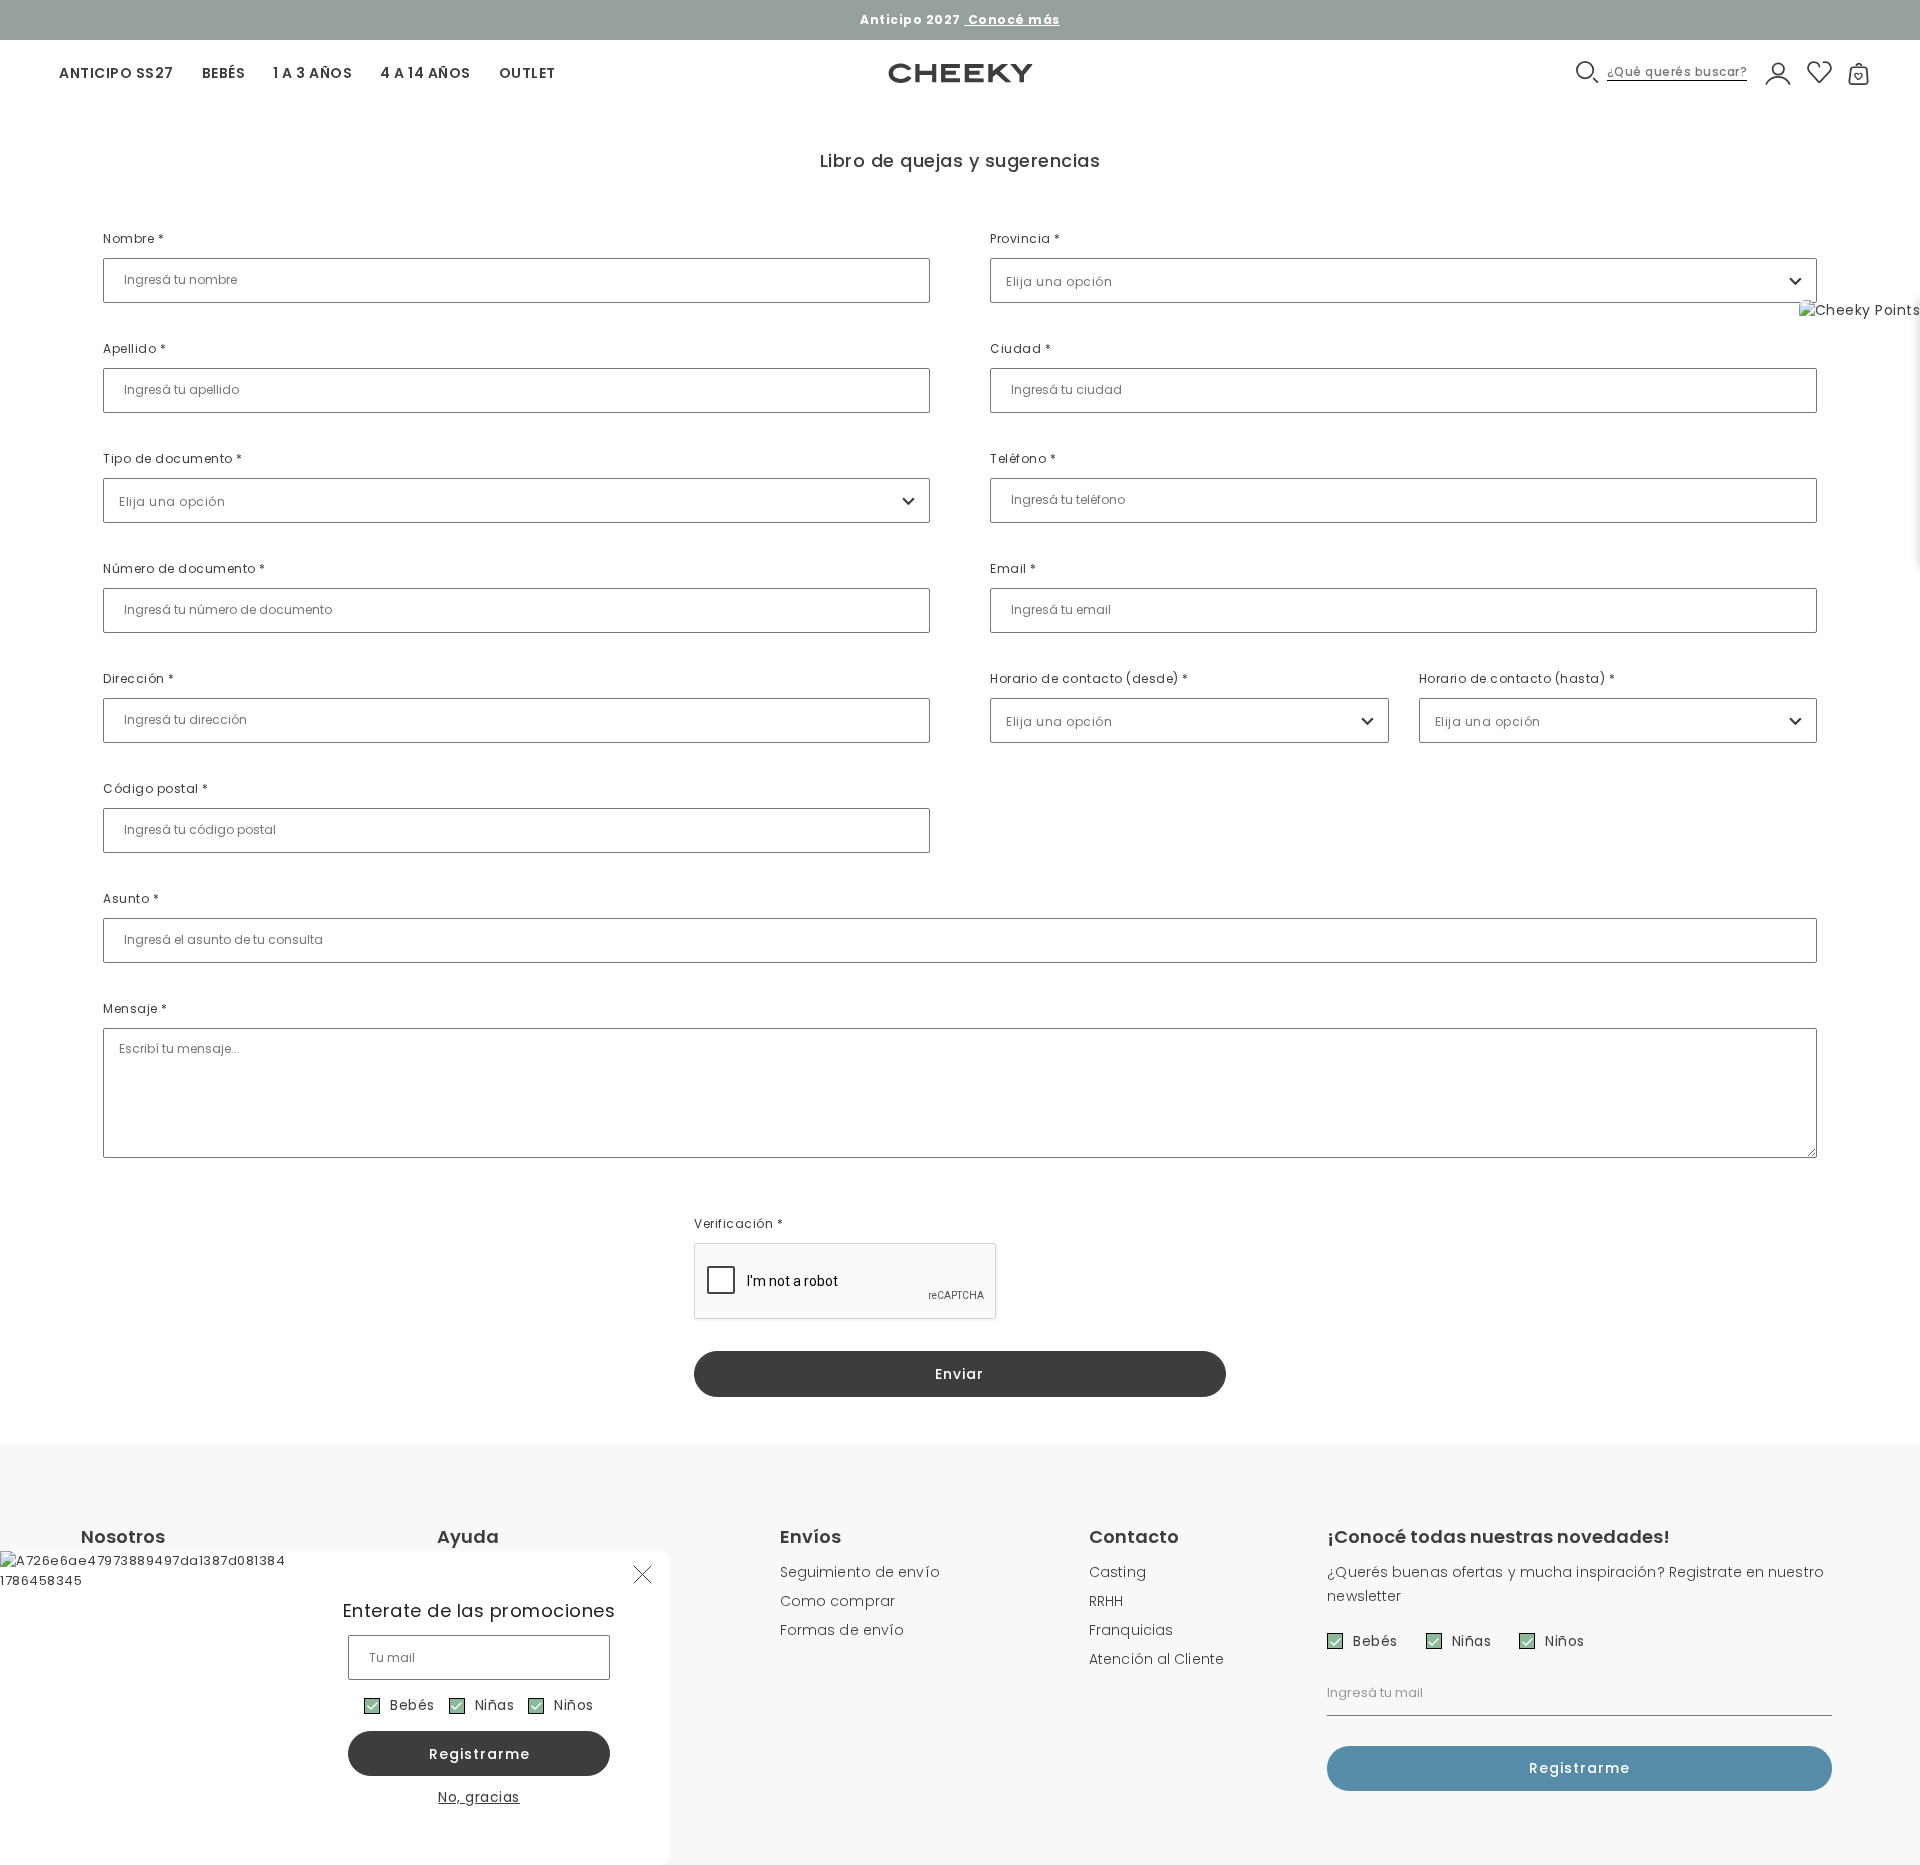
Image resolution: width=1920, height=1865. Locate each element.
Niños (574, 1705)
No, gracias (479, 1797)
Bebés (412, 1705)
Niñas (495, 1705)
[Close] (1883, 34)
